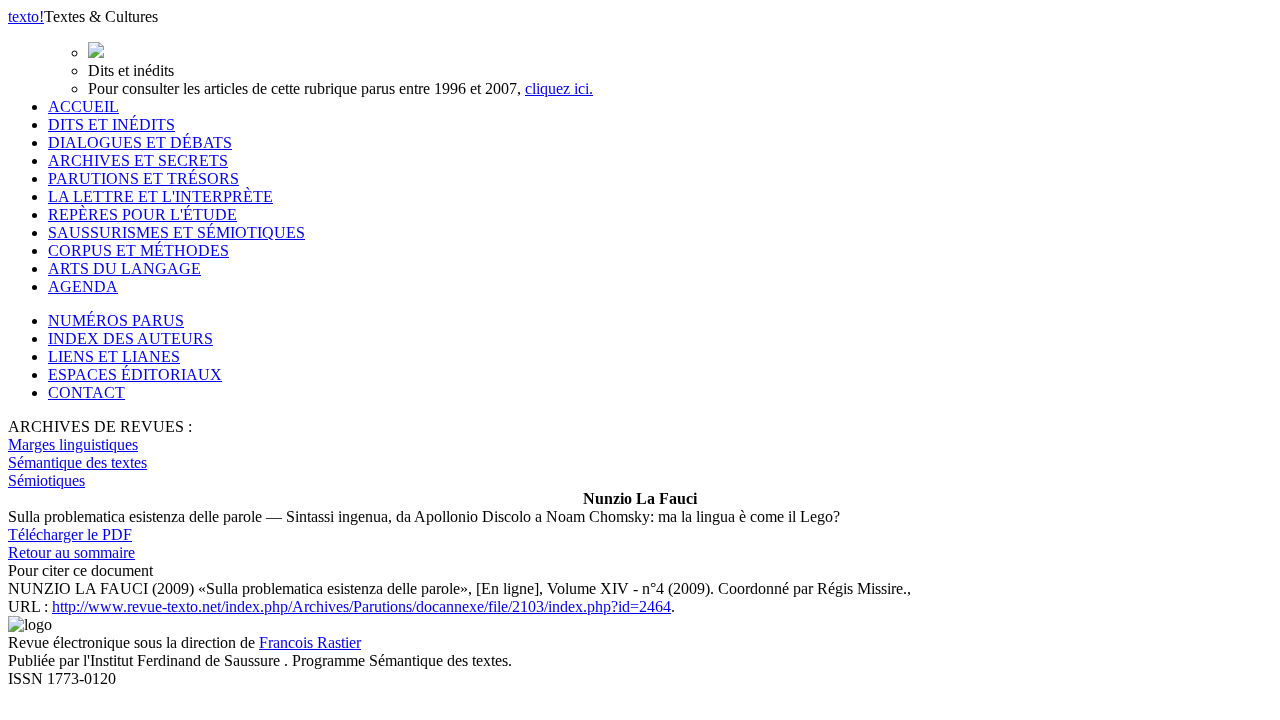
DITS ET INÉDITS (111, 124)
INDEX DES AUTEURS (130, 338)
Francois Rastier (310, 642)
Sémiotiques (46, 480)
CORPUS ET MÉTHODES (138, 250)
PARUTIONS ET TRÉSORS (143, 178)
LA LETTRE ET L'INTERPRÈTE (160, 196)
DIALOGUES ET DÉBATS (140, 142)
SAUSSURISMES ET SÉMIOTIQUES (176, 232)
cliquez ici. (559, 88)
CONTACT (86, 392)
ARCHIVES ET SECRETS (138, 160)
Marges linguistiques (73, 444)
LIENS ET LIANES (114, 356)
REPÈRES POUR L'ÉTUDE (142, 214)
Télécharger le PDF (70, 534)
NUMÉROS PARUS (116, 320)
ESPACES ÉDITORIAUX (135, 374)
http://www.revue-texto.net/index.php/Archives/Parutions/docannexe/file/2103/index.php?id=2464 (361, 606)
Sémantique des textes (77, 462)
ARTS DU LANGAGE (124, 268)
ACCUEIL (83, 106)
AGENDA (83, 286)
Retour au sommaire (71, 552)
